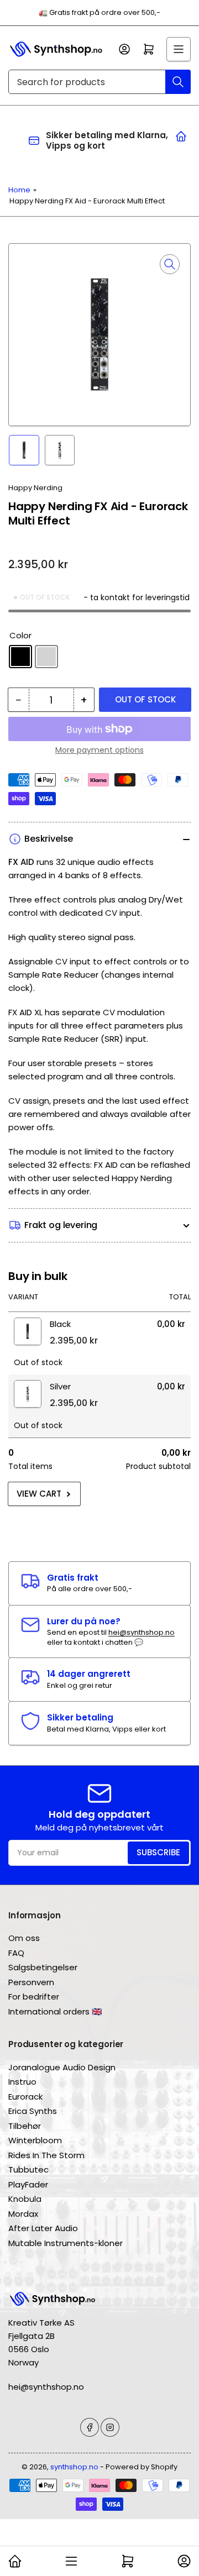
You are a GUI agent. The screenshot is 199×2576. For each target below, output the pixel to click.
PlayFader (28, 2184)
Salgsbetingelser (43, 1967)
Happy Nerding (35, 488)
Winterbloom (35, 2140)
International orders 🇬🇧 (55, 2011)
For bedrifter (34, 1997)
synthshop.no (74, 2467)
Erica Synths (33, 2111)
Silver (46, 657)
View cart (39, 1494)
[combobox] (99, 82)
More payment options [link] (99, 750)
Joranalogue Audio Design (62, 2067)
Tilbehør (25, 2126)
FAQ (16, 1953)
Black (20, 657)
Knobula (25, 2199)
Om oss (24, 1938)
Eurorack (25, 2097)
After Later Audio (43, 2228)
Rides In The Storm (46, 2155)
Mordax (23, 2214)
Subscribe (158, 1852)
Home (19, 190)
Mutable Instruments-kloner (66, 2243)
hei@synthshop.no (142, 1632)
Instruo (22, 2082)
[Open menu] (179, 49)
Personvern (31, 1982)
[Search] (178, 82)
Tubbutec (28, 2170)
